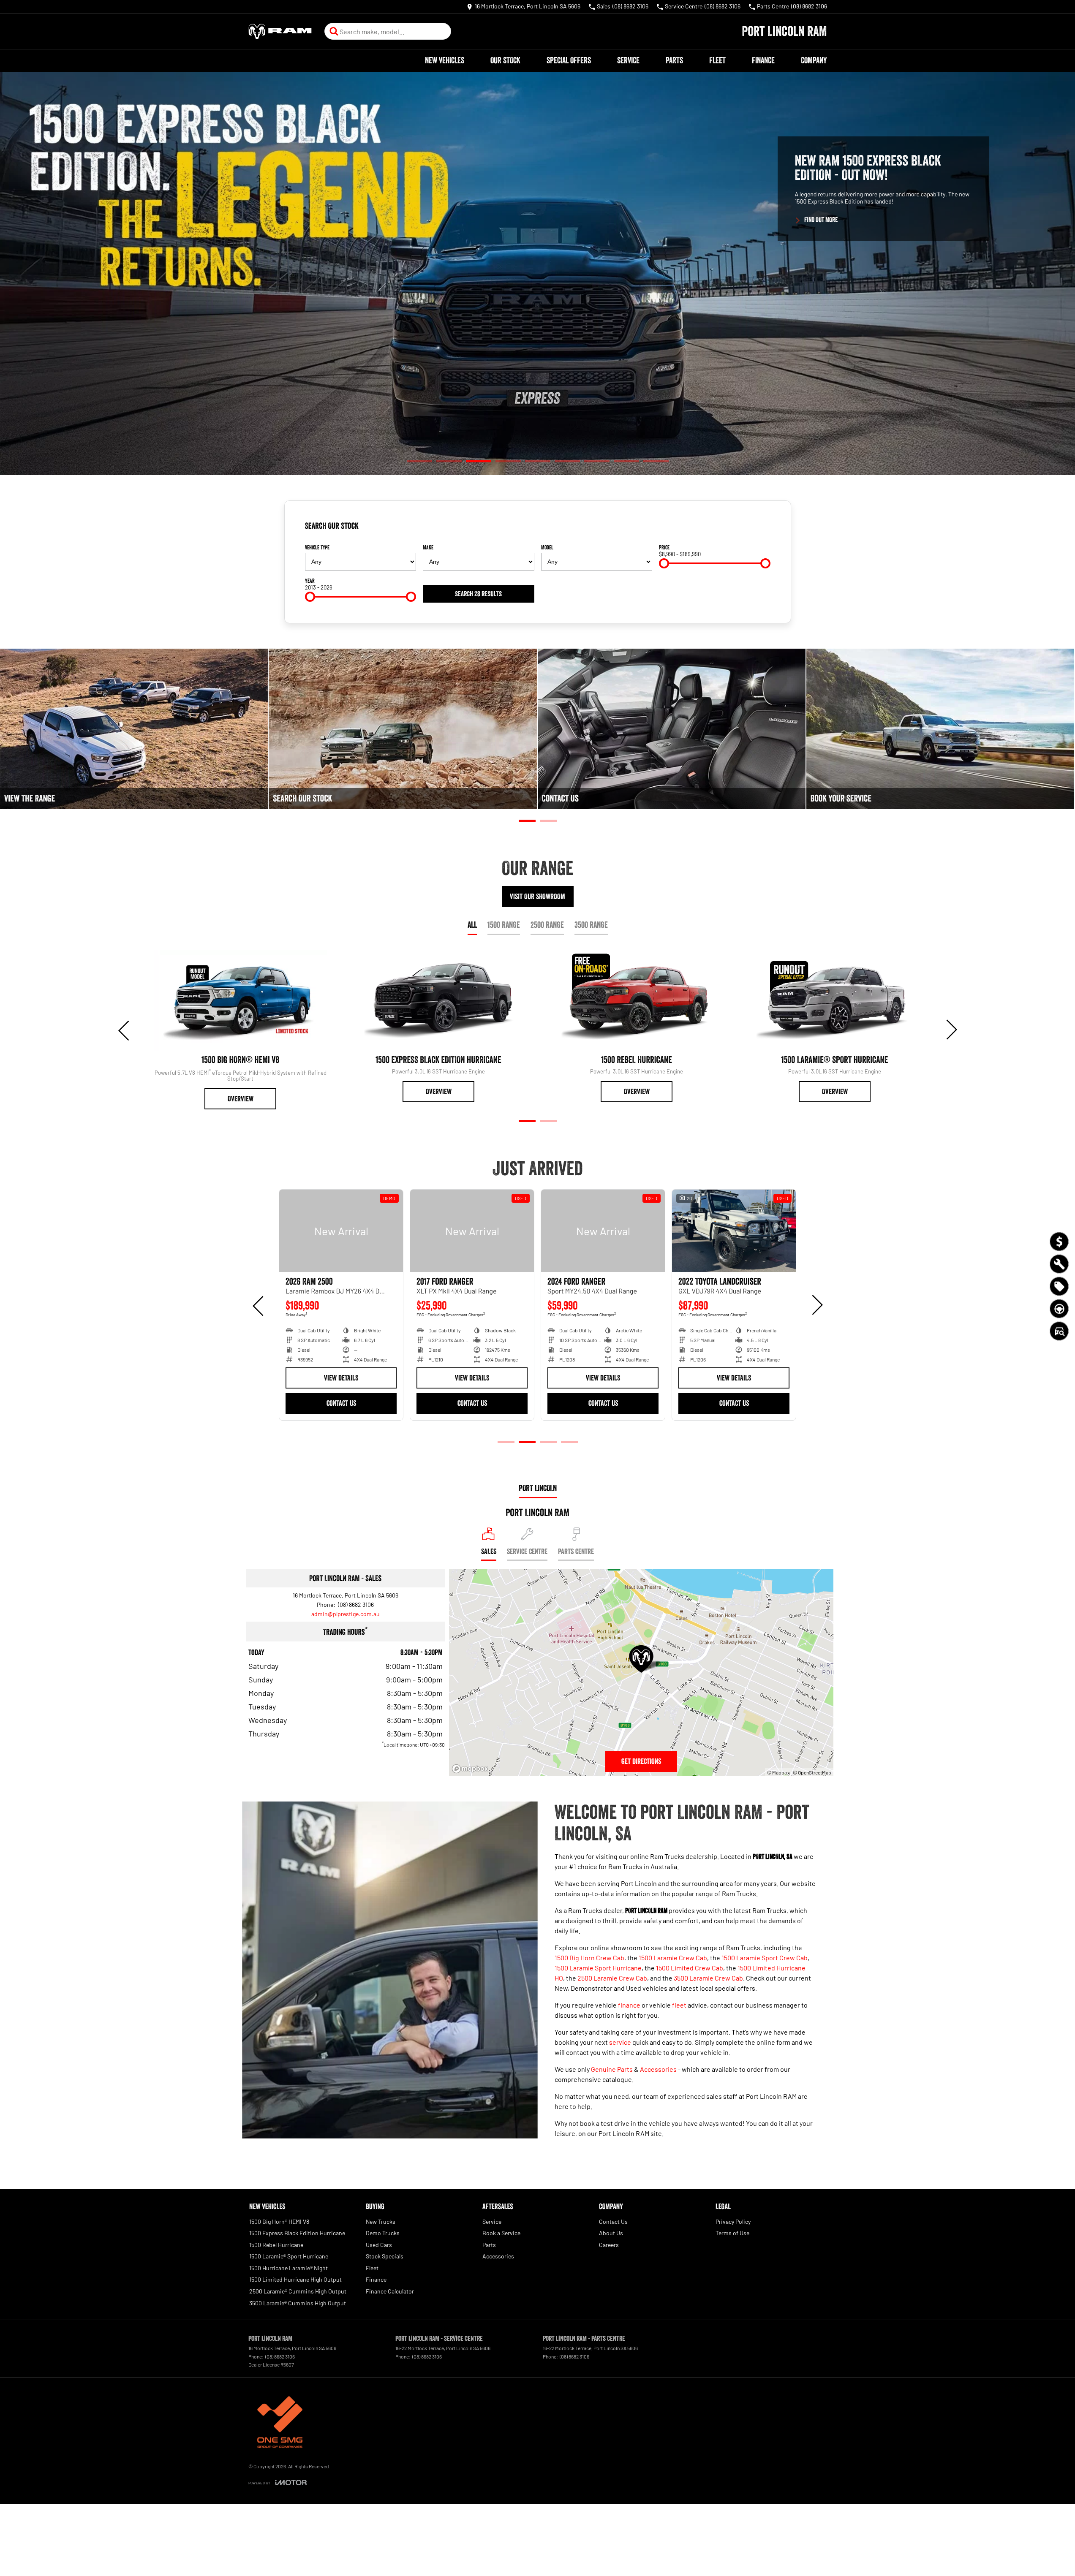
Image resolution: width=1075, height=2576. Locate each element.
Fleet (717, 60)
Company (814, 60)
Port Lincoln (538, 1488)
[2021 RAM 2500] (341, 1231)
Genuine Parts (612, 2069)
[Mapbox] (472, 1769)
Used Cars (379, 2245)
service (620, 2042)
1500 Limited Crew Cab (690, 1968)
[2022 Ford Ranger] (603, 1231)
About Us (611, 2233)
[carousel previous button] (125, 1030)
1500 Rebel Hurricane (276, 2245)
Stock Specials (385, 2256)
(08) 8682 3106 (355, 1605)
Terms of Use (732, 2233)
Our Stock (505, 60)
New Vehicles (445, 60)
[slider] (664, 563)
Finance (763, 60)
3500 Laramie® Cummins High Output (298, 2303)
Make (428, 547)
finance (629, 2005)
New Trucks (381, 2221)
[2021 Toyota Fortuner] (472, 1231)
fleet (679, 2005)
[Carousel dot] (419, 461)
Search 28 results (478, 594)
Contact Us (341, 1403)
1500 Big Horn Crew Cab (589, 1958)
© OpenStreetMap (812, 1772)
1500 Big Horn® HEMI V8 (279, 2221)
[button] (537, 274)
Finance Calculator (390, 2291)
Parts (674, 60)
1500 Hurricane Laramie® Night (288, 2268)
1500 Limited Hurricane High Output (295, 2279)
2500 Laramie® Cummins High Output (298, 2291)
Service (628, 60)
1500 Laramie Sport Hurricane (598, 1968)
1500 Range (504, 925)
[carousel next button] (951, 1030)
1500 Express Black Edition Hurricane (297, 2233)
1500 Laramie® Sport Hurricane (289, 2256)
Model (547, 547)
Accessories (658, 2069)
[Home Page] (280, 31)
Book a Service (501, 2233)
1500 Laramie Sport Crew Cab (765, 1958)
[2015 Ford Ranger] (734, 1231)
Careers (609, 2245)
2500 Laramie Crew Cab (612, 1978)
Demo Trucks (383, 2233)
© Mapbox (778, 1772)
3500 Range (591, 925)
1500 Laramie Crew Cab (673, 1958)
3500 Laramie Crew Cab (708, 1978)
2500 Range (547, 925)
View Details (341, 1378)
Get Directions (641, 1761)
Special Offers (569, 60)
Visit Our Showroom (537, 897)
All (472, 925)
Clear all (757, 529)
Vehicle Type (317, 547)
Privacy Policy (733, 2221)
